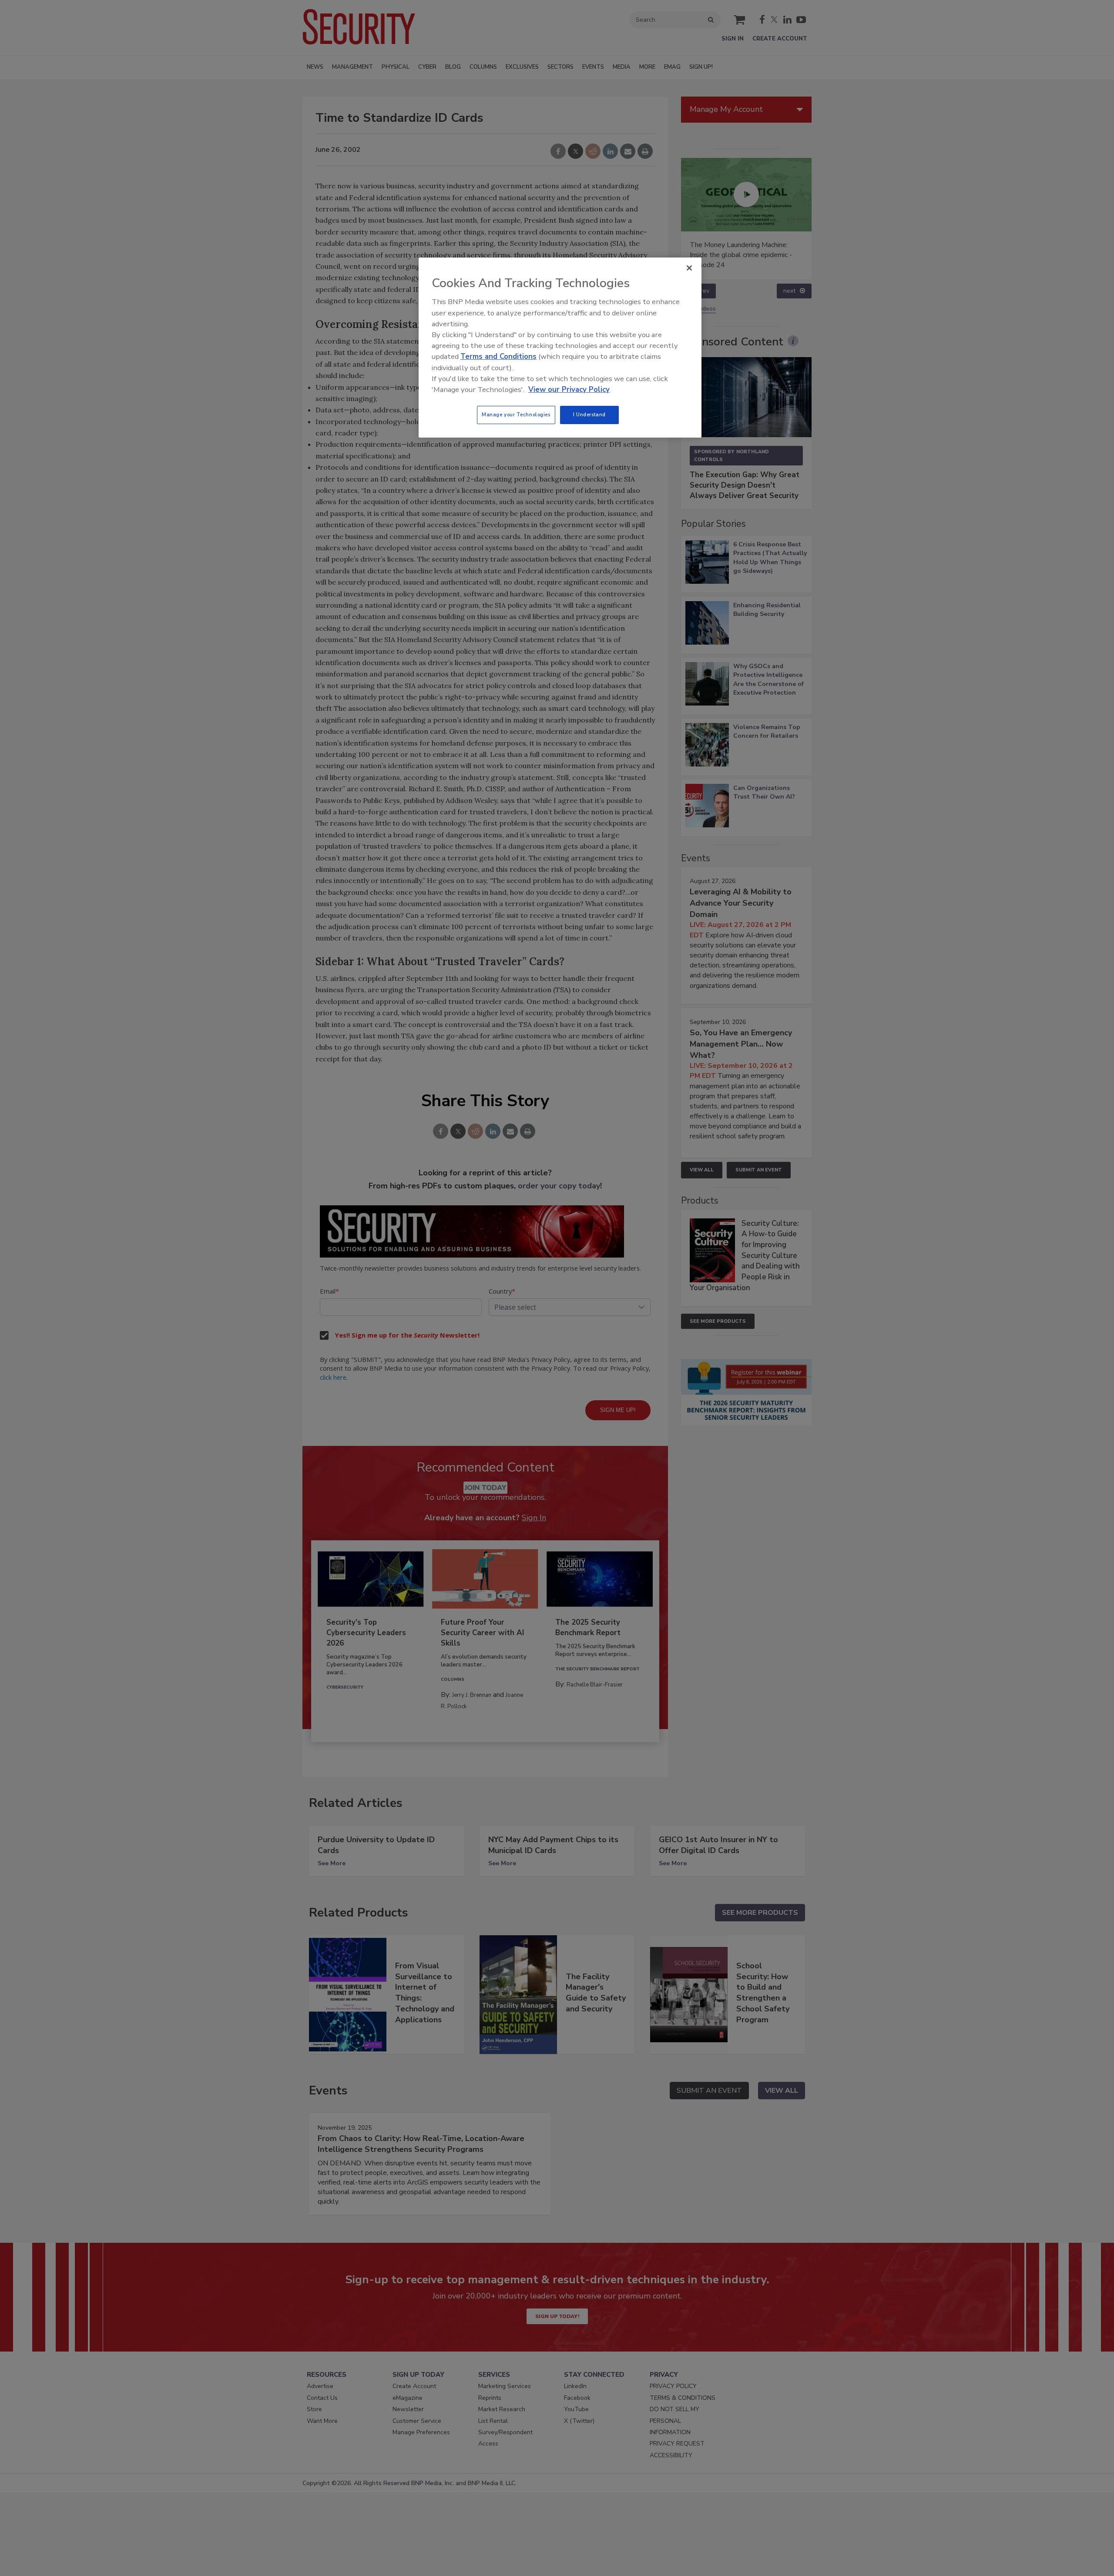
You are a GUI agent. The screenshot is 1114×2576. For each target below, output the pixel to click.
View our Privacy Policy (569, 390)
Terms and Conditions (498, 356)
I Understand (589, 415)
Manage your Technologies (516, 415)
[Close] (689, 268)
